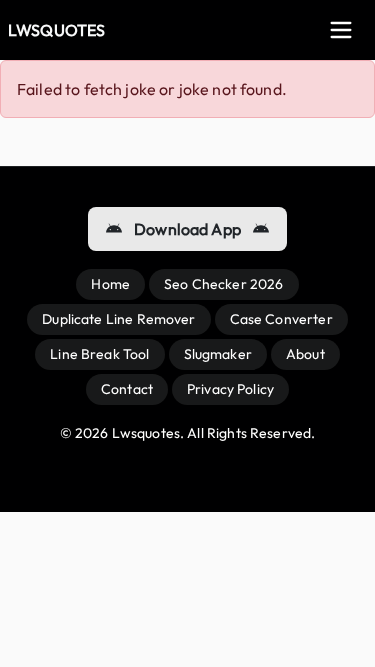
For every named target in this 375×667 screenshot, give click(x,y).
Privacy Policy (230, 389)
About (305, 354)
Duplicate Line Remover (118, 319)
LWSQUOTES (56, 30)
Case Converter (281, 319)
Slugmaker (218, 354)
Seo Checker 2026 (223, 284)
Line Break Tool (99, 354)
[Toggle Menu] (341, 30)
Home (110, 284)
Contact (127, 389)
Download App (187, 229)
